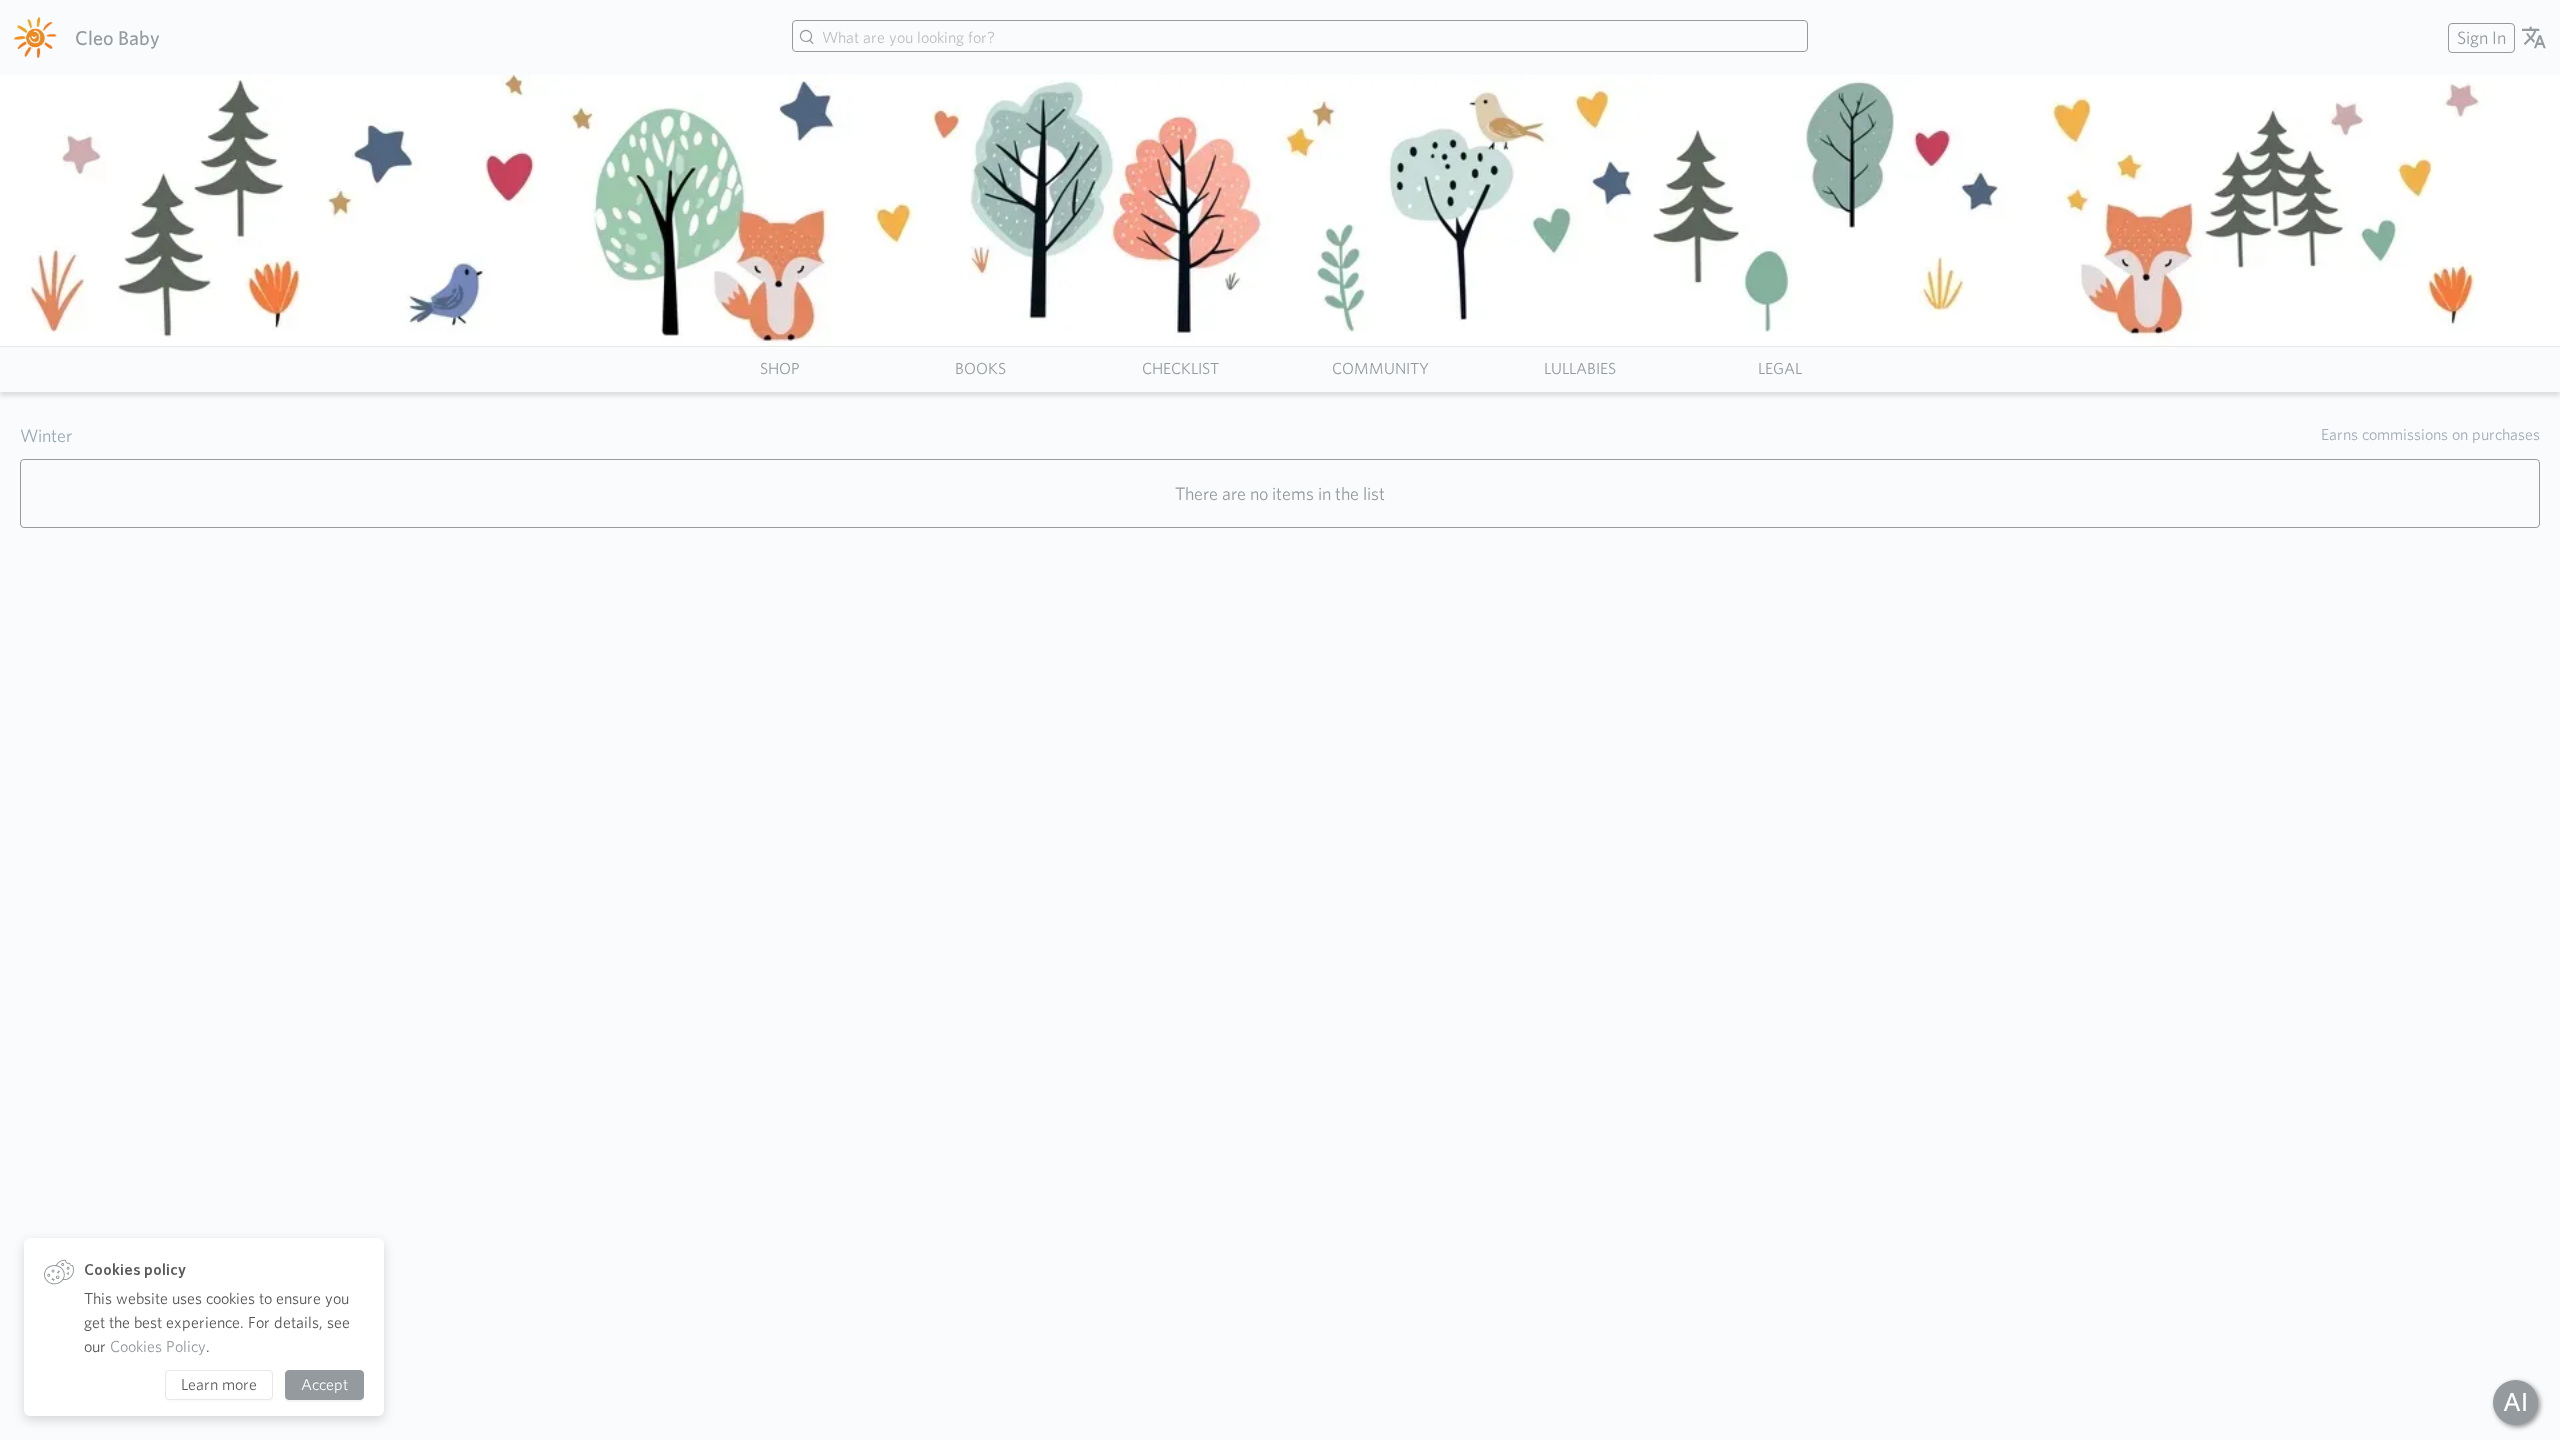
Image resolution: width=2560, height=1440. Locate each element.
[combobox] (1300, 38)
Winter (46, 435)
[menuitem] (2479, 37)
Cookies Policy (158, 1346)
